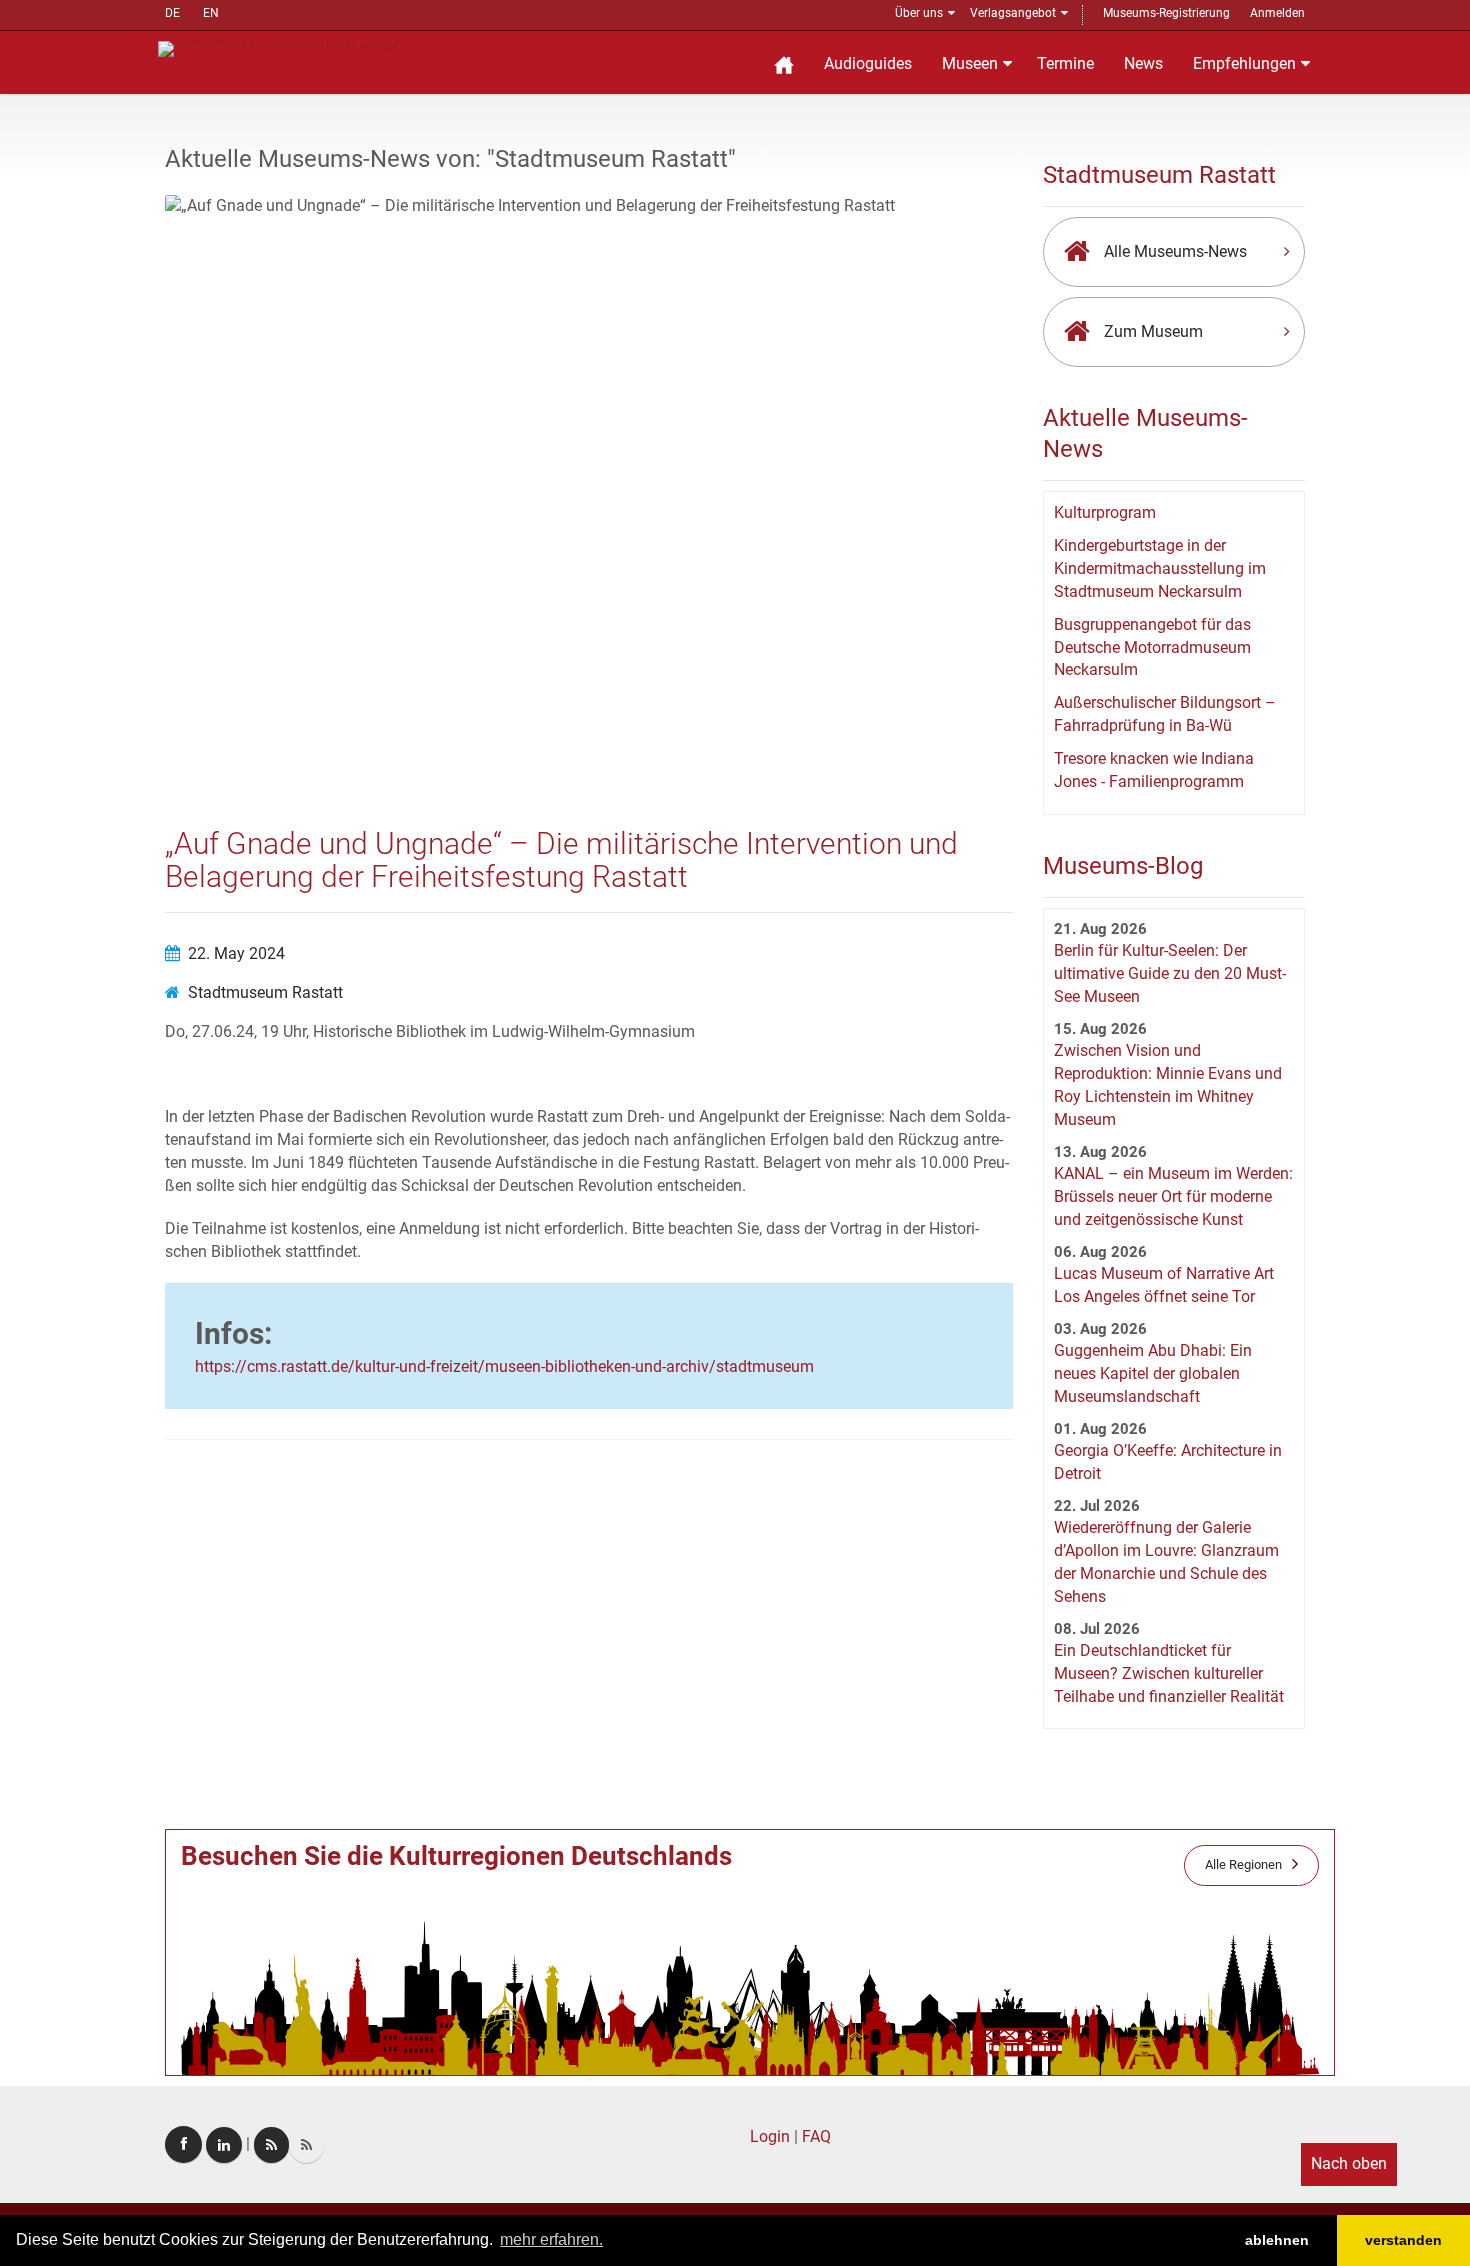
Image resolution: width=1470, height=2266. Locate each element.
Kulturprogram (1105, 512)
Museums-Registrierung (1166, 13)
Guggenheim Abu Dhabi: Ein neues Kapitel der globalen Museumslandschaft (1153, 1373)
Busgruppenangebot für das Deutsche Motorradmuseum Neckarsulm (1152, 647)
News (1143, 63)
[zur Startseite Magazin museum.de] (278, 47)
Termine (1065, 63)
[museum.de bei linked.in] (224, 2145)
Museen (970, 63)
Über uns (919, 13)
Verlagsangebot (1013, 13)
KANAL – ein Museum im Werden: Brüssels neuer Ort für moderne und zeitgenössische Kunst (1173, 1196)
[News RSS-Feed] (306, 2145)
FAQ (816, 2136)
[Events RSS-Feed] (271, 2145)
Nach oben (1349, 2163)
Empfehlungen (1244, 63)
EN (211, 13)
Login (770, 2136)
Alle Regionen (1243, 1864)
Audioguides (868, 63)
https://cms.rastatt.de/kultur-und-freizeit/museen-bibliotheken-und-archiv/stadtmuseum (504, 1366)
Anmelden (1277, 13)
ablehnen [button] (1277, 2240)
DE (172, 13)
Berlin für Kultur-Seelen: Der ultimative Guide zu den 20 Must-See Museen (1170, 973)
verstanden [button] (1403, 2240)
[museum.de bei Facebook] (183, 2144)
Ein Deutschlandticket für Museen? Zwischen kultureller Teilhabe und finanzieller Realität (1169, 1673)
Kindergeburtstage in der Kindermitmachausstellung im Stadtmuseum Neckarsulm (1160, 568)
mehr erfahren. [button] (551, 2239)
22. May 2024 (236, 953)
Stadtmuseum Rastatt (265, 992)
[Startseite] (784, 62)
